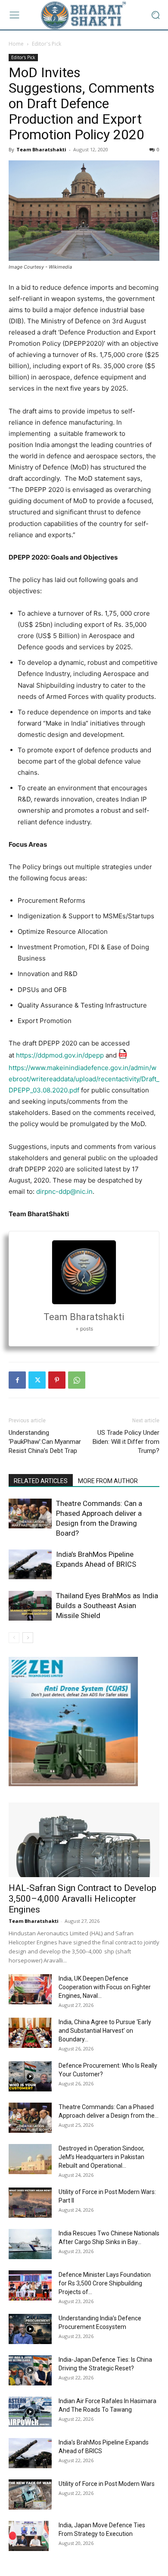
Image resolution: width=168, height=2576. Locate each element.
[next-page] (28, 1638)
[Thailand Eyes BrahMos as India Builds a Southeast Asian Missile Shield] (30, 1606)
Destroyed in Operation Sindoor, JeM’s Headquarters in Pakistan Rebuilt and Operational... (101, 2157)
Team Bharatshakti (41, 149)
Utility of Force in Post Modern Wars (107, 2484)
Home (16, 44)
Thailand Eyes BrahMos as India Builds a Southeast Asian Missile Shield (107, 1606)
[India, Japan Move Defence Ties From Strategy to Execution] (29, 2536)
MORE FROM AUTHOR (108, 1481)
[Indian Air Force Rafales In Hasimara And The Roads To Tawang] (30, 2412)
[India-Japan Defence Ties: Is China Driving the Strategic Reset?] (30, 2370)
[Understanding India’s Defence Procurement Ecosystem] (30, 2329)
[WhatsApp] (77, 1380)
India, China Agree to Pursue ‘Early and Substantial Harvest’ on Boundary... (105, 2031)
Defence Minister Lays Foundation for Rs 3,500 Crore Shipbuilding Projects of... (105, 2283)
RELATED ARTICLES (41, 1481)
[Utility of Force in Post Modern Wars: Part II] (30, 2203)
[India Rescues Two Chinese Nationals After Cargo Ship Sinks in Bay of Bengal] (30, 2244)
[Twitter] (37, 1380)
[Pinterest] (57, 1380)
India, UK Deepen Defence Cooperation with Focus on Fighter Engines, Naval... (105, 1987)
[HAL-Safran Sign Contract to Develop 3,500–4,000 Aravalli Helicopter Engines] (84, 1840)
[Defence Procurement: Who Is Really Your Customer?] (30, 2076)
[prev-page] (14, 1638)
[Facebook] (17, 1380)
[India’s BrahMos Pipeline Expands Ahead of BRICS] (30, 1564)
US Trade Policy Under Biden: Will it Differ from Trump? (126, 1442)
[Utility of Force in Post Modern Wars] (30, 2495)
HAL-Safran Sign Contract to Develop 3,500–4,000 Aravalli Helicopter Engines (82, 1899)
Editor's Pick (47, 44)
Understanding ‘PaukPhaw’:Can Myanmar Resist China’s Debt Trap (45, 1442)
